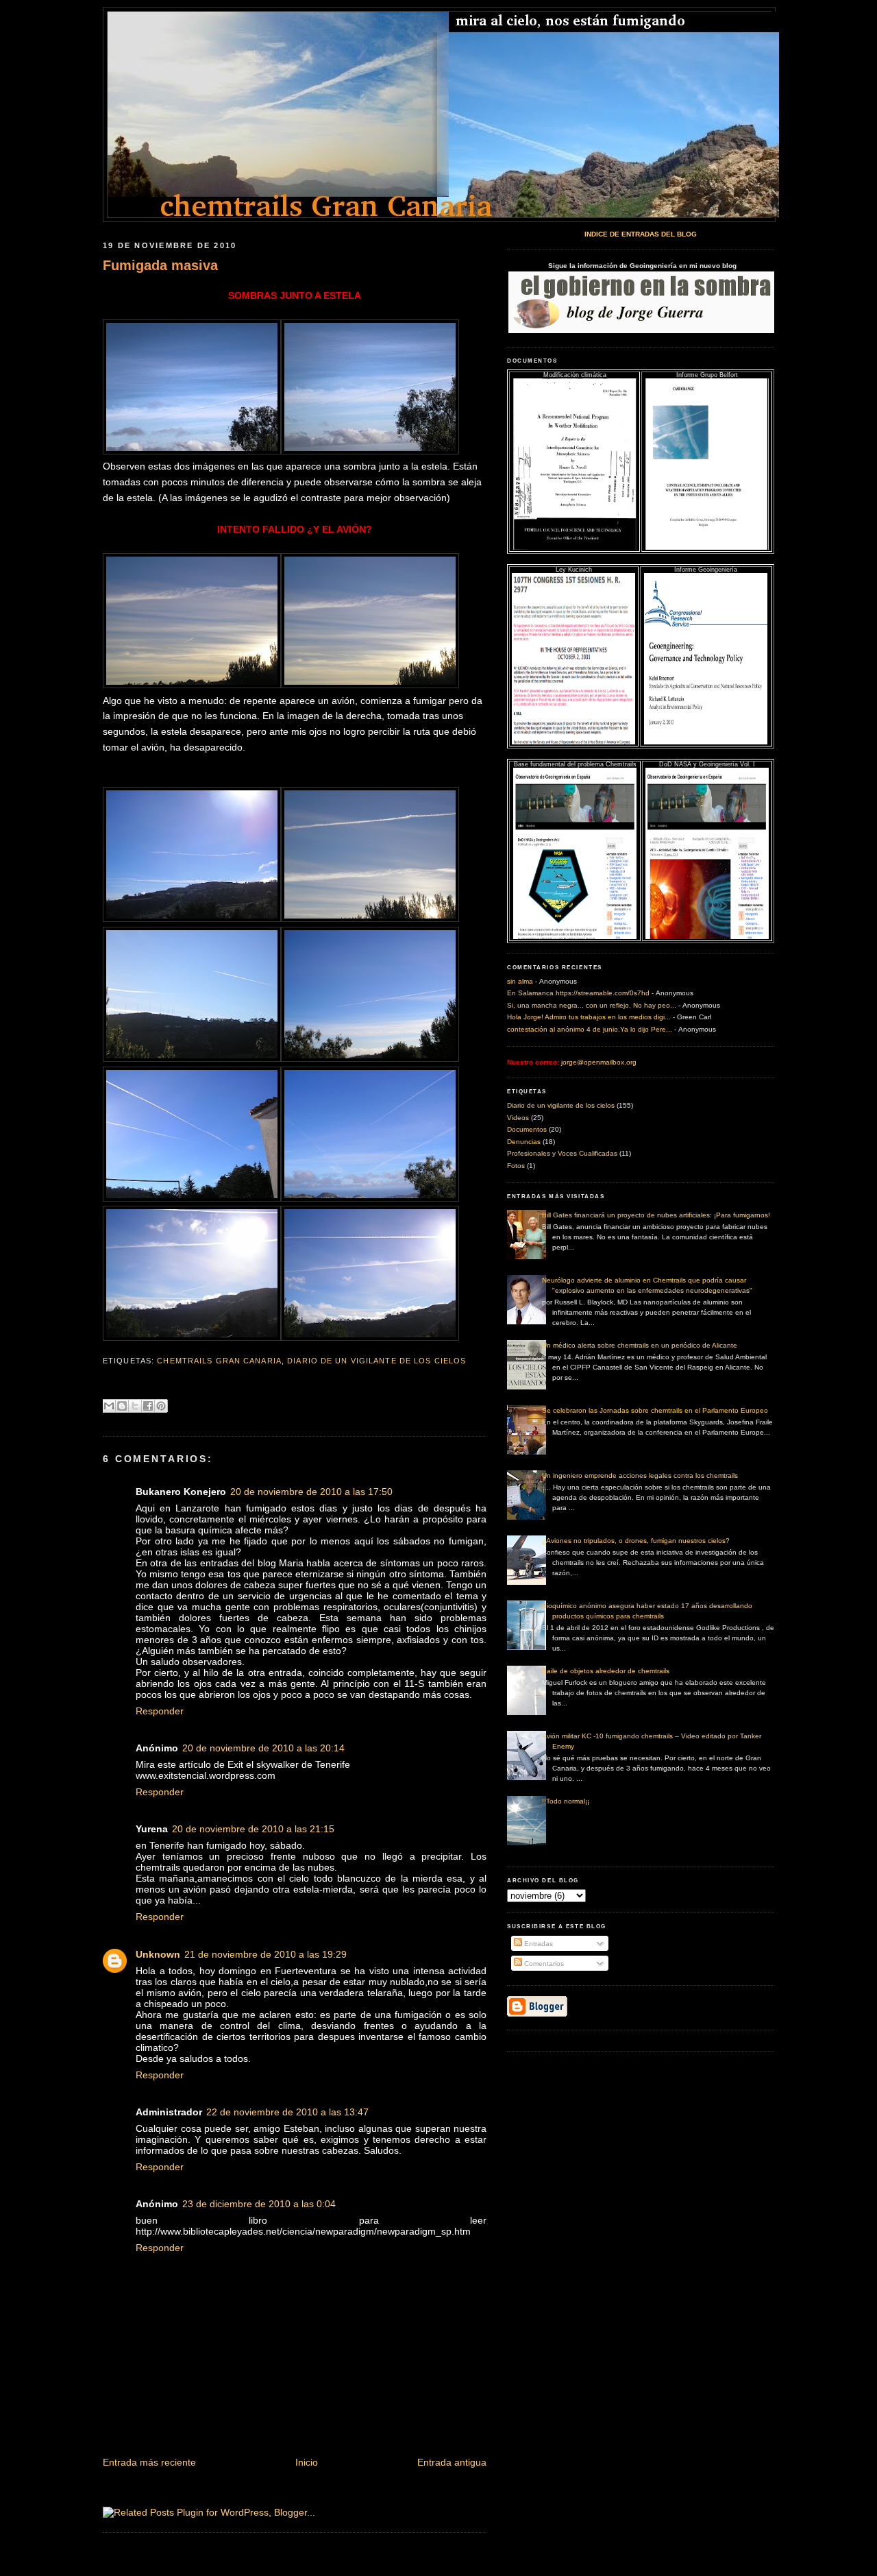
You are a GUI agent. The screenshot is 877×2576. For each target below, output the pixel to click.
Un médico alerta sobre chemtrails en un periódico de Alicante (640, 1345)
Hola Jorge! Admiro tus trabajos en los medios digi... (589, 1017)
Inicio (307, 2462)
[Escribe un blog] (122, 1406)
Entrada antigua (452, 2462)
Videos (518, 1118)
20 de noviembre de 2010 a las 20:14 (263, 1748)
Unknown (158, 1954)
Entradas (538, 1944)
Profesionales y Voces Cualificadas (562, 1153)
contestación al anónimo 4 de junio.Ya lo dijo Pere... (590, 1029)
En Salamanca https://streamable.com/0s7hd (578, 993)
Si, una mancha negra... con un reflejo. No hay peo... (592, 1005)
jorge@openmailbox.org (598, 1062)
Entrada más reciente (149, 2462)
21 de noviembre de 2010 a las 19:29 (265, 1954)
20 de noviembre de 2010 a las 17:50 (311, 1492)
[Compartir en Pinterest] (161, 1406)
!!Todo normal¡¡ (566, 1801)
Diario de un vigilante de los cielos (376, 1361)
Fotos (516, 1166)
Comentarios (543, 1964)
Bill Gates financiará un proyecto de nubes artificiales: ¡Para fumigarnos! (656, 1215)
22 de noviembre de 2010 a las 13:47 (287, 2112)
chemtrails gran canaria (219, 1361)
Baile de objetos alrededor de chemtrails (606, 1671)
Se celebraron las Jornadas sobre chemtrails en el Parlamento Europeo (655, 1410)
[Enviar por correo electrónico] (109, 1406)
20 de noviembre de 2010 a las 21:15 (253, 1829)
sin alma (520, 981)
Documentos (527, 1129)
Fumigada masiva (160, 265)
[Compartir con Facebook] (148, 1406)
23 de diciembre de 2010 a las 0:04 (259, 2204)
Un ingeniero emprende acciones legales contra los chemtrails (640, 1475)
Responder (160, 1711)
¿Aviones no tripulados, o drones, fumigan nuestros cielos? (636, 1541)
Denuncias (524, 1142)
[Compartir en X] (135, 1406)
